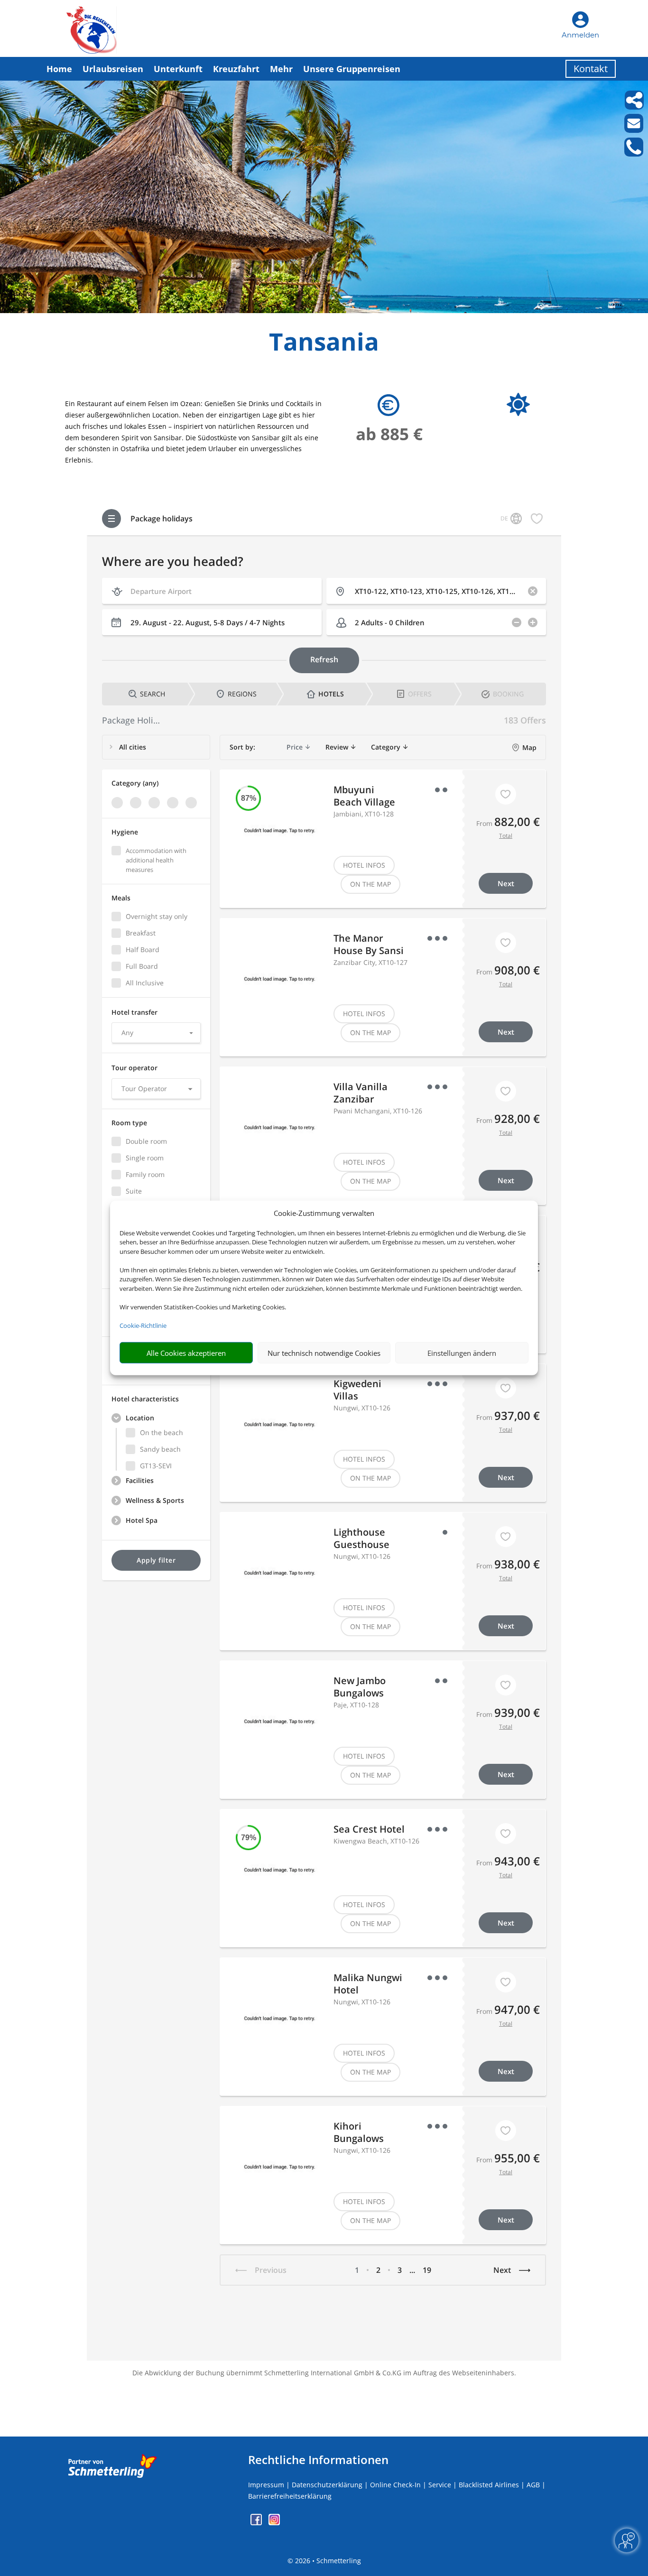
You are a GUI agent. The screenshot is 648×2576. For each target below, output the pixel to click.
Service (440, 2485)
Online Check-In (395, 2485)
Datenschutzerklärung (327, 2485)
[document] (324, 344)
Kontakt (591, 69)
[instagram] (274, 2523)
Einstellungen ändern (462, 1353)
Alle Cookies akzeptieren (186, 1353)
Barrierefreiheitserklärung (290, 2496)
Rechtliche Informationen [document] (318, 2460)
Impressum (266, 2485)
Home (59, 69)
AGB (533, 2485)
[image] (324, 310)
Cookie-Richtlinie (143, 1325)
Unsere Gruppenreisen (352, 69)
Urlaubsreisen (113, 69)
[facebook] (257, 2523)
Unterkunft (178, 69)
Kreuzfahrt (236, 69)
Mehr (281, 69)
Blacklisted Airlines (489, 2485)
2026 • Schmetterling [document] (327, 2561)
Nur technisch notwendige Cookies (324, 1353)
